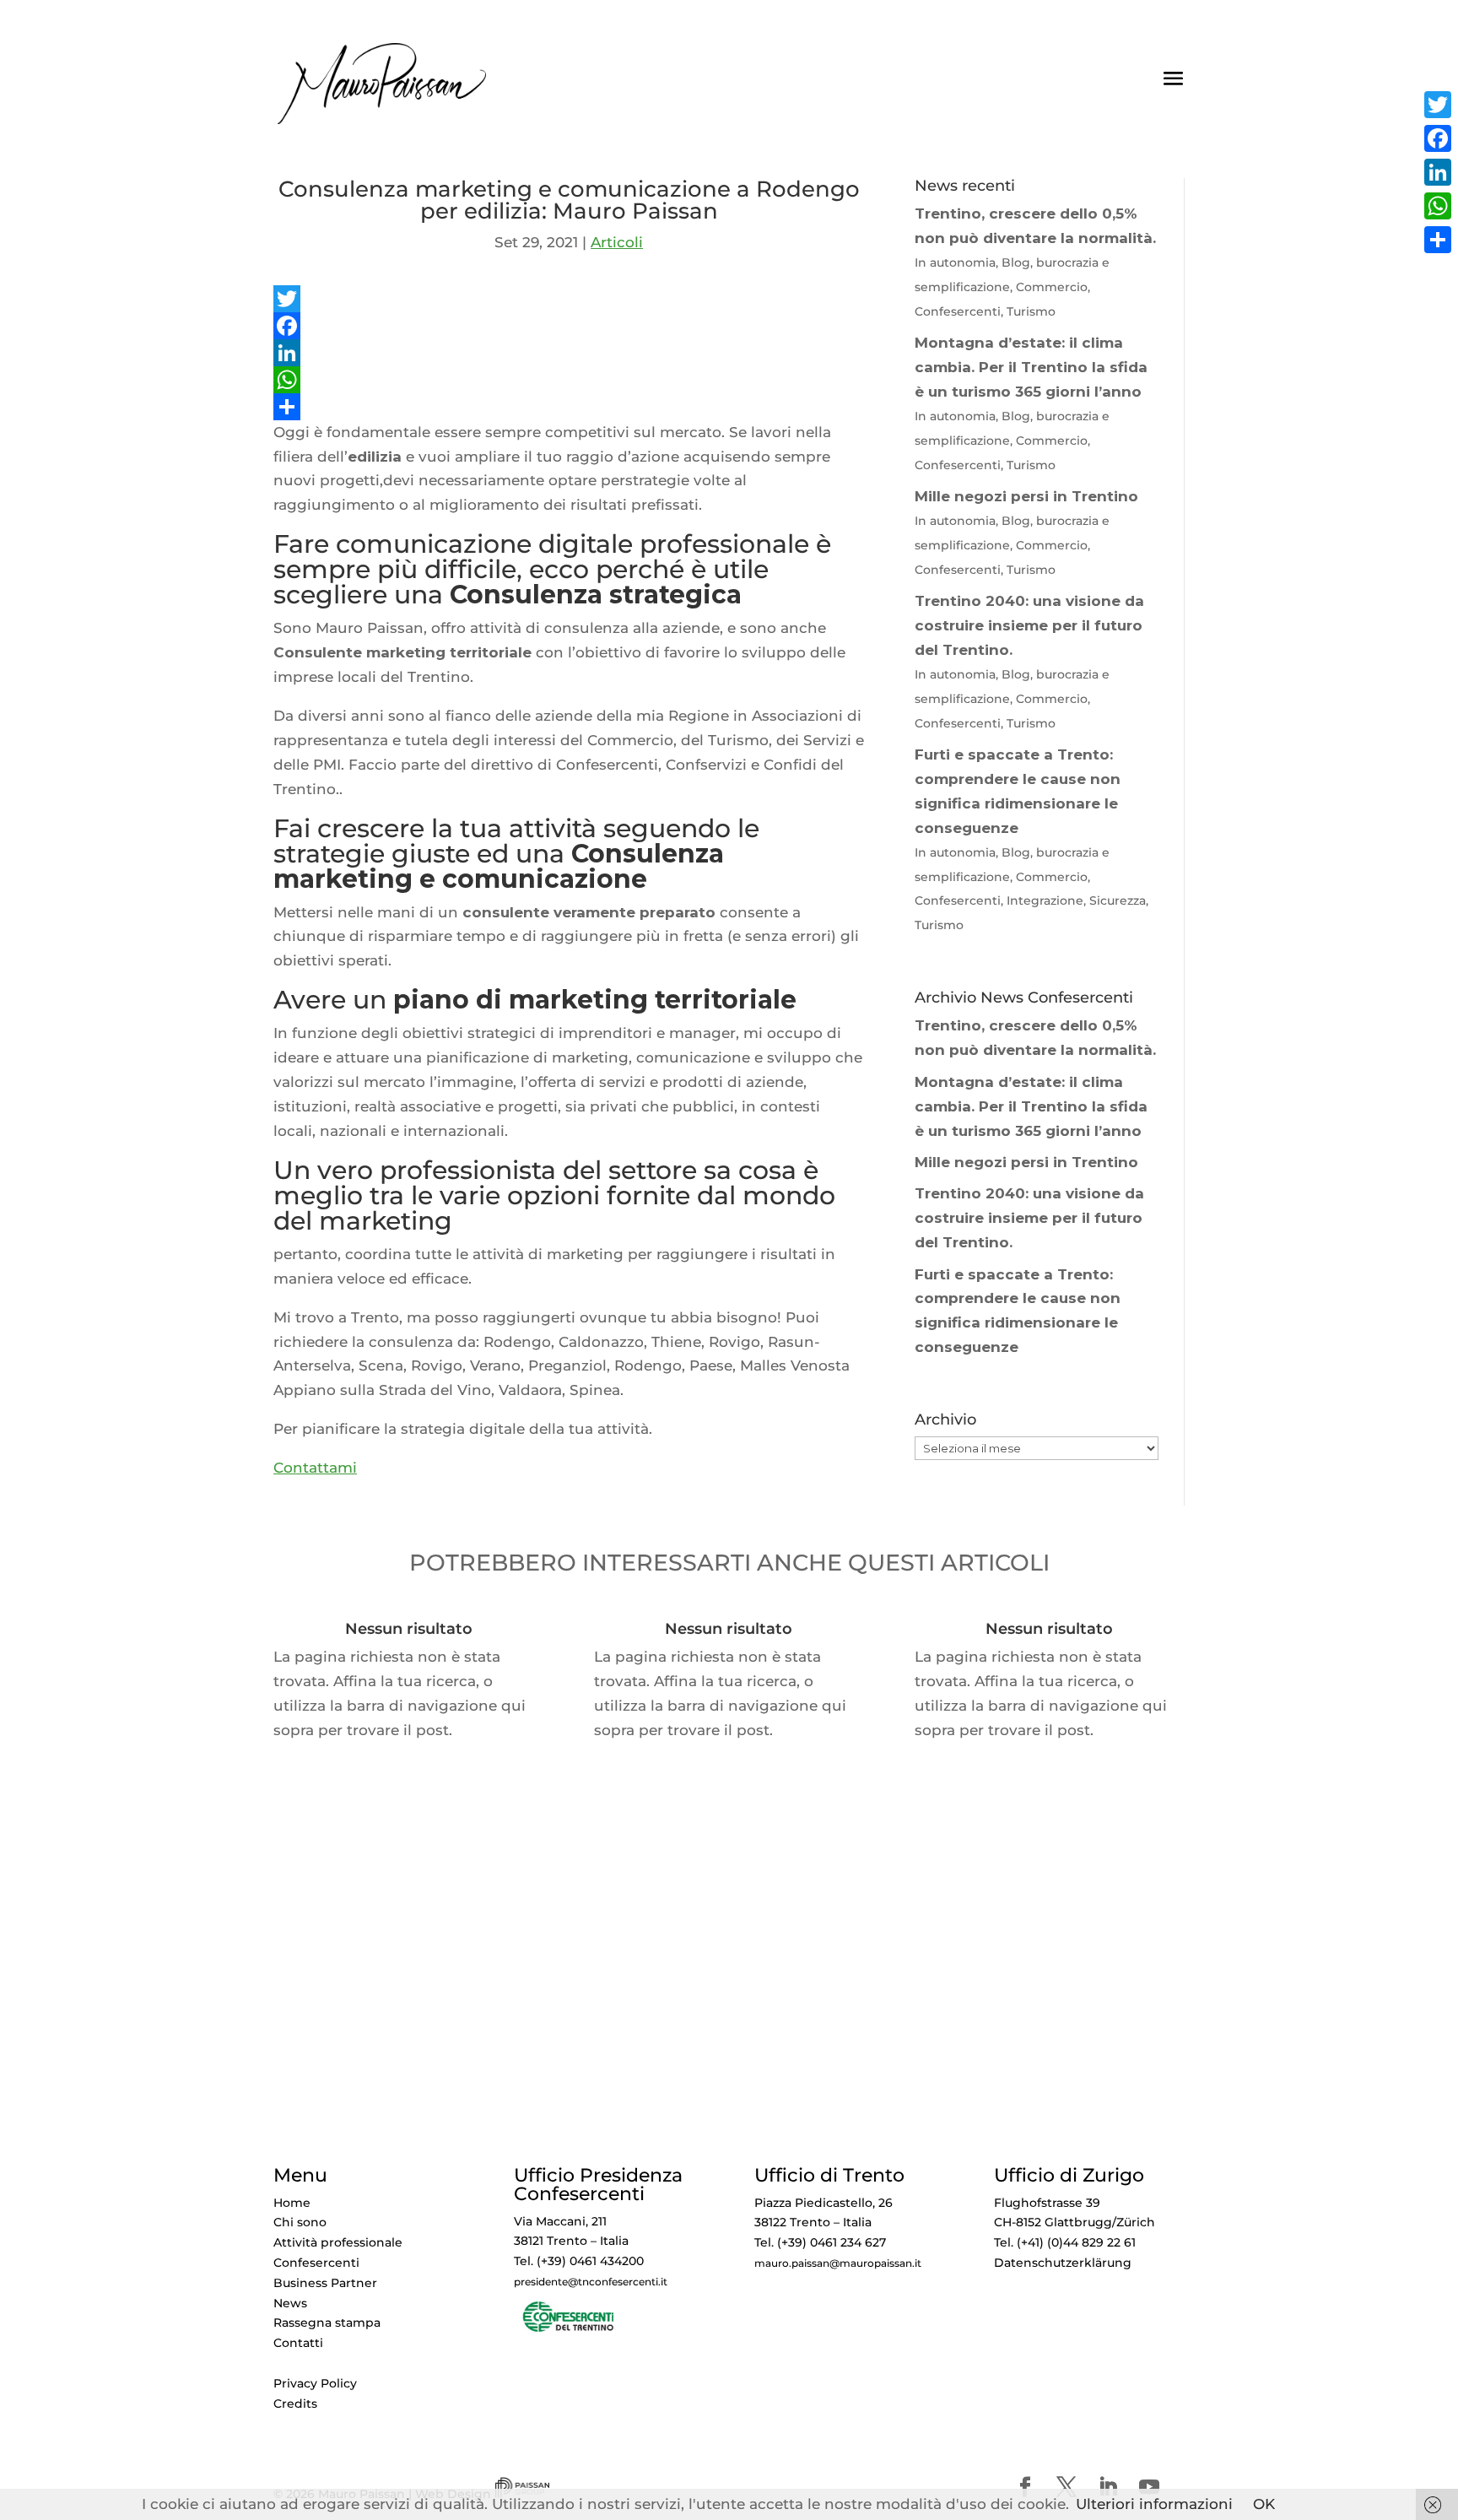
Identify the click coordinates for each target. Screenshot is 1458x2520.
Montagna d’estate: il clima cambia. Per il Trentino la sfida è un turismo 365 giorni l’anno (1031, 1106)
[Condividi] (569, 407)
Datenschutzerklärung (1063, 2263)
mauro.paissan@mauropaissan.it (838, 2263)
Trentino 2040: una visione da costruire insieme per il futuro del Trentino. (1029, 1218)
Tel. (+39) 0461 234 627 (820, 2242)
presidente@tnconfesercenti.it (591, 2282)
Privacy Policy (315, 2383)
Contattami (315, 1468)
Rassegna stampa (327, 2323)
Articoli (617, 242)
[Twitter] (569, 299)
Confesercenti (316, 2263)
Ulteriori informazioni (1154, 2504)
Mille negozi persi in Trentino (1026, 1162)
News (290, 2303)
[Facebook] (569, 326)
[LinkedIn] (569, 353)
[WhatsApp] (569, 380)
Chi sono (300, 2222)
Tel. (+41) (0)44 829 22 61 (1065, 2242)
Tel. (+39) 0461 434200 (579, 2261)
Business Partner (325, 2283)
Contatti (298, 2343)
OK (1264, 2504)
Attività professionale (338, 2242)
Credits (295, 2404)
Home (292, 2203)
